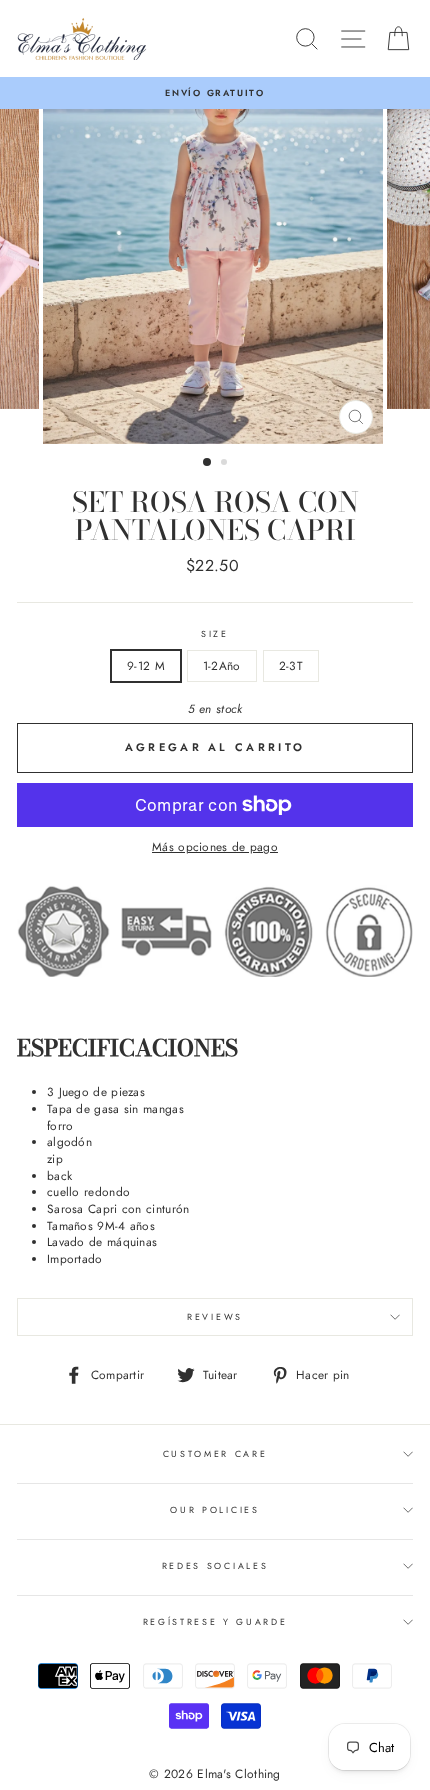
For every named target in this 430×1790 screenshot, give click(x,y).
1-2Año (222, 665)
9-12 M (146, 665)
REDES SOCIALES (215, 1565)
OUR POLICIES (214, 1509)
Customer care (215, 1453)
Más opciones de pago (215, 847)
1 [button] (208, 463)
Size (215, 634)
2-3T (291, 665)
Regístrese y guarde (215, 1621)
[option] (215, 93)
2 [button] (226, 464)
